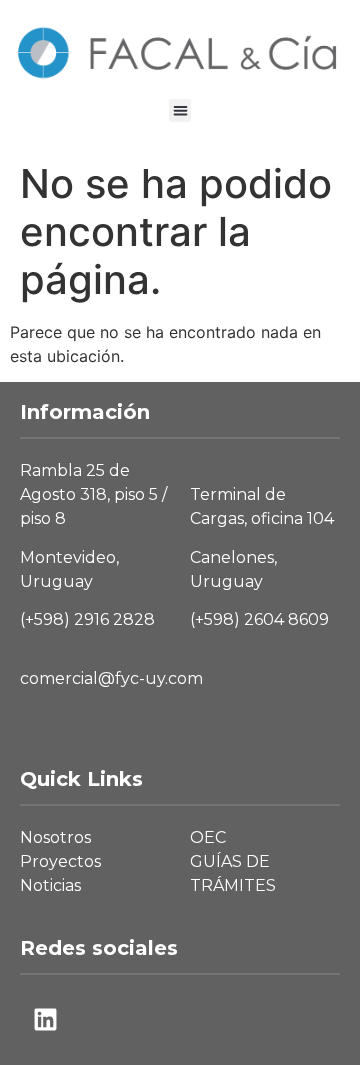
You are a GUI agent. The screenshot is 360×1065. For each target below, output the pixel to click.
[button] (180, 110)
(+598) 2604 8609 (259, 619)
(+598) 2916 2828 (87, 619)
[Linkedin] (45, 1020)
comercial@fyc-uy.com (111, 678)
